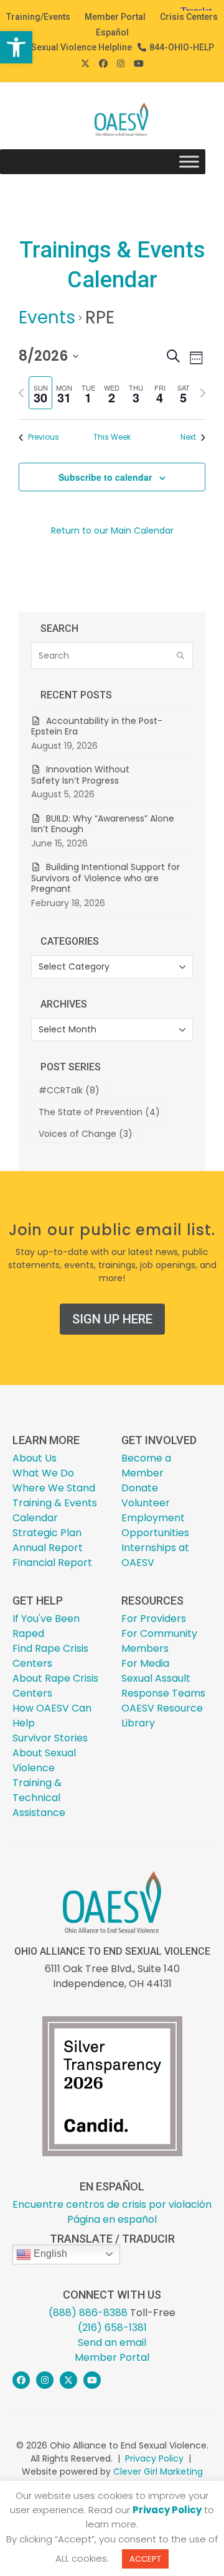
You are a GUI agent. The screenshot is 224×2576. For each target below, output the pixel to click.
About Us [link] (35, 1458)
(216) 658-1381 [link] (112, 2328)
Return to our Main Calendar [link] (112, 530)
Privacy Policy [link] (154, 2458)
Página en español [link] (112, 2219)
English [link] (49, 2254)
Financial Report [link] (52, 1563)
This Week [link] (112, 437)
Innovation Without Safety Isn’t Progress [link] (80, 775)
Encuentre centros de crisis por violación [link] (112, 2204)
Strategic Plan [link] (47, 1533)
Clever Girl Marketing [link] (158, 2472)
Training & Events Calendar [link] (55, 1510)
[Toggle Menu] (189, 162)
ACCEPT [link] (145, 2559)
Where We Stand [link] (54, 1488)
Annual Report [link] (48, 1548)
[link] (16, 47)
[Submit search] (180, 656)
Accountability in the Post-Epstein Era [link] (97, 726)
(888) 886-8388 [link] (88, 2313)
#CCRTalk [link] (69, 1090)
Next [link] (188, 437)
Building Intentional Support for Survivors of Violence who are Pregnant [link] (105, 878)
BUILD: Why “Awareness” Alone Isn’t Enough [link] (103, 824)
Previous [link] (44, 437)
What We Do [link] (43, 1473)
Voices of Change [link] (86, 1134)
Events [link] (47, 317)
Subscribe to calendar (105, 477)
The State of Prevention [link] (99, 1112)
